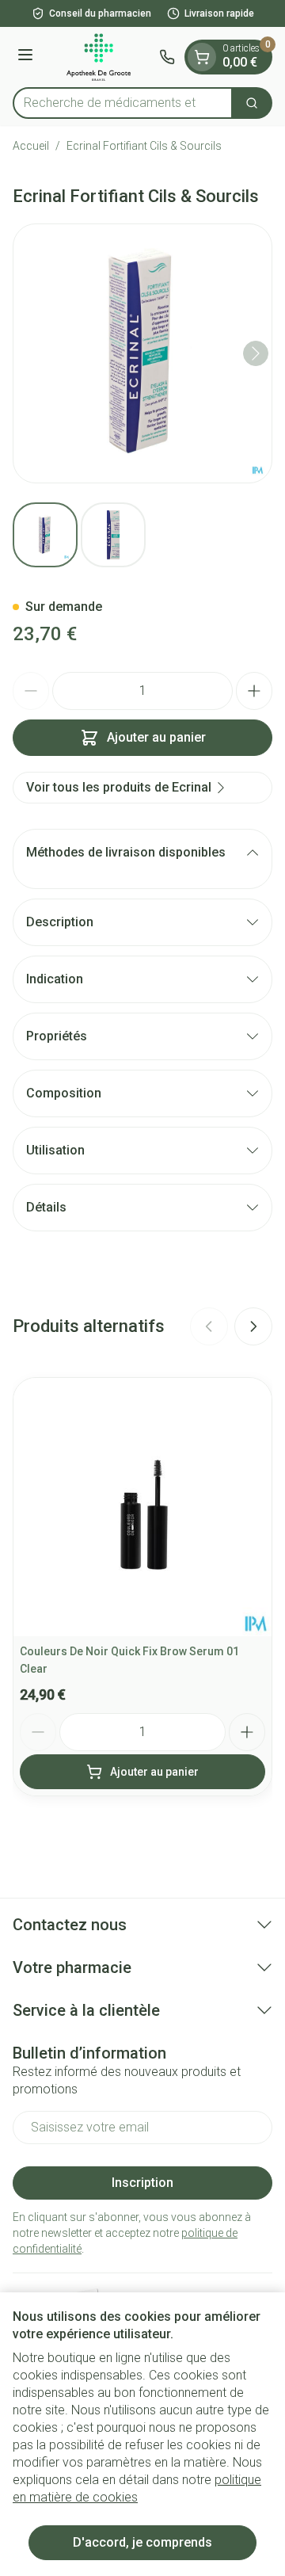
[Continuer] (256, 353)
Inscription (142, 2183)
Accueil (31, 146)
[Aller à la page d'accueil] (99, 57)
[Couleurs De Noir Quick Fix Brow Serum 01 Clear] (142, 1507)
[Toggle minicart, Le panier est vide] (202, 57)
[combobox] (123, 103)
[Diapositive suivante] (253, 1326)
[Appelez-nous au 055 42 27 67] (167, 57)
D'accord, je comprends (142, 2542)
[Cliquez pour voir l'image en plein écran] (142, 353)
